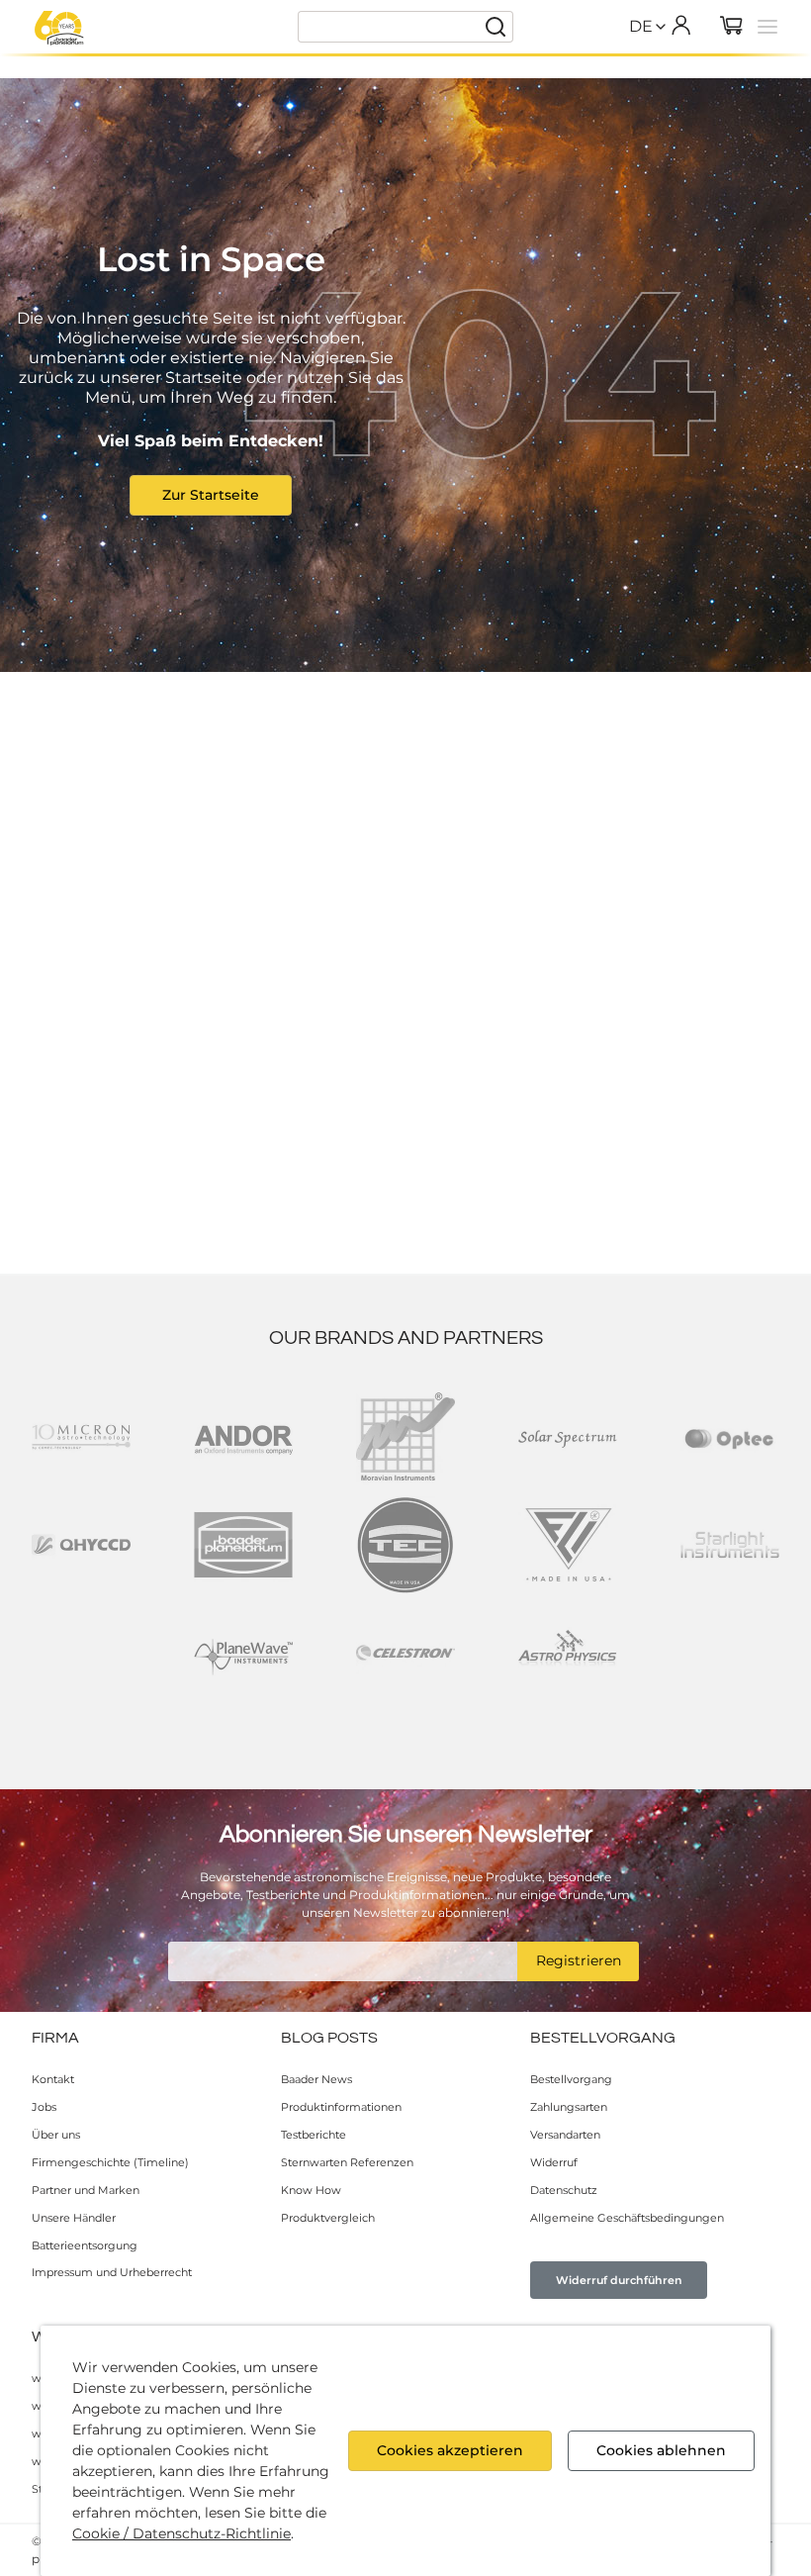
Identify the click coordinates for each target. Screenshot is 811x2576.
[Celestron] (405, 1653)
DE (641, 26)
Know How (311, 2190)
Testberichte (314, 2135)
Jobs (44, 2107)
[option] (641, 69)
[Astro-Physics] (568, 1653)
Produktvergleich (328, 2218)
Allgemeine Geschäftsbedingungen (627, 2218)
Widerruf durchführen (619, 2280)
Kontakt (53, 2079)
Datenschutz (564, 2190)
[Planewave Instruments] (243, 1653)
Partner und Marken (86, 2190)
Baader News (316, 2079)
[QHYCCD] (81, 1545)
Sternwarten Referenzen (347, 2162)
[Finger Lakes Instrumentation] (568, 1545)
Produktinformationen (341, 2107)
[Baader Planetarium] (59, 28)
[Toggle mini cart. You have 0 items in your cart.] (732, 27)
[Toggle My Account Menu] (680, 25)
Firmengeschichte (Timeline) (110, 2162)
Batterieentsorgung (85, 2245)
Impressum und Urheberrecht (112, 2272)
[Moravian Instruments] (405, 1437)
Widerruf (554, 2162)
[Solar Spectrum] (568, 1437)
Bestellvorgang (571, 2079)
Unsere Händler (74, 2218)
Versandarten (565, 2135)
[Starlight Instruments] (730, 1545)
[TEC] (405, 1545)
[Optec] (730, 1437)
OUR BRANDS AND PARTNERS (406, 1338)
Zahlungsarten (569, 2107)
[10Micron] (81, 1437)
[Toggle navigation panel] (767, 27)
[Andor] (243, 1437)
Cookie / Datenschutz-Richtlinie (181, 2533)
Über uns (56, 2135)
